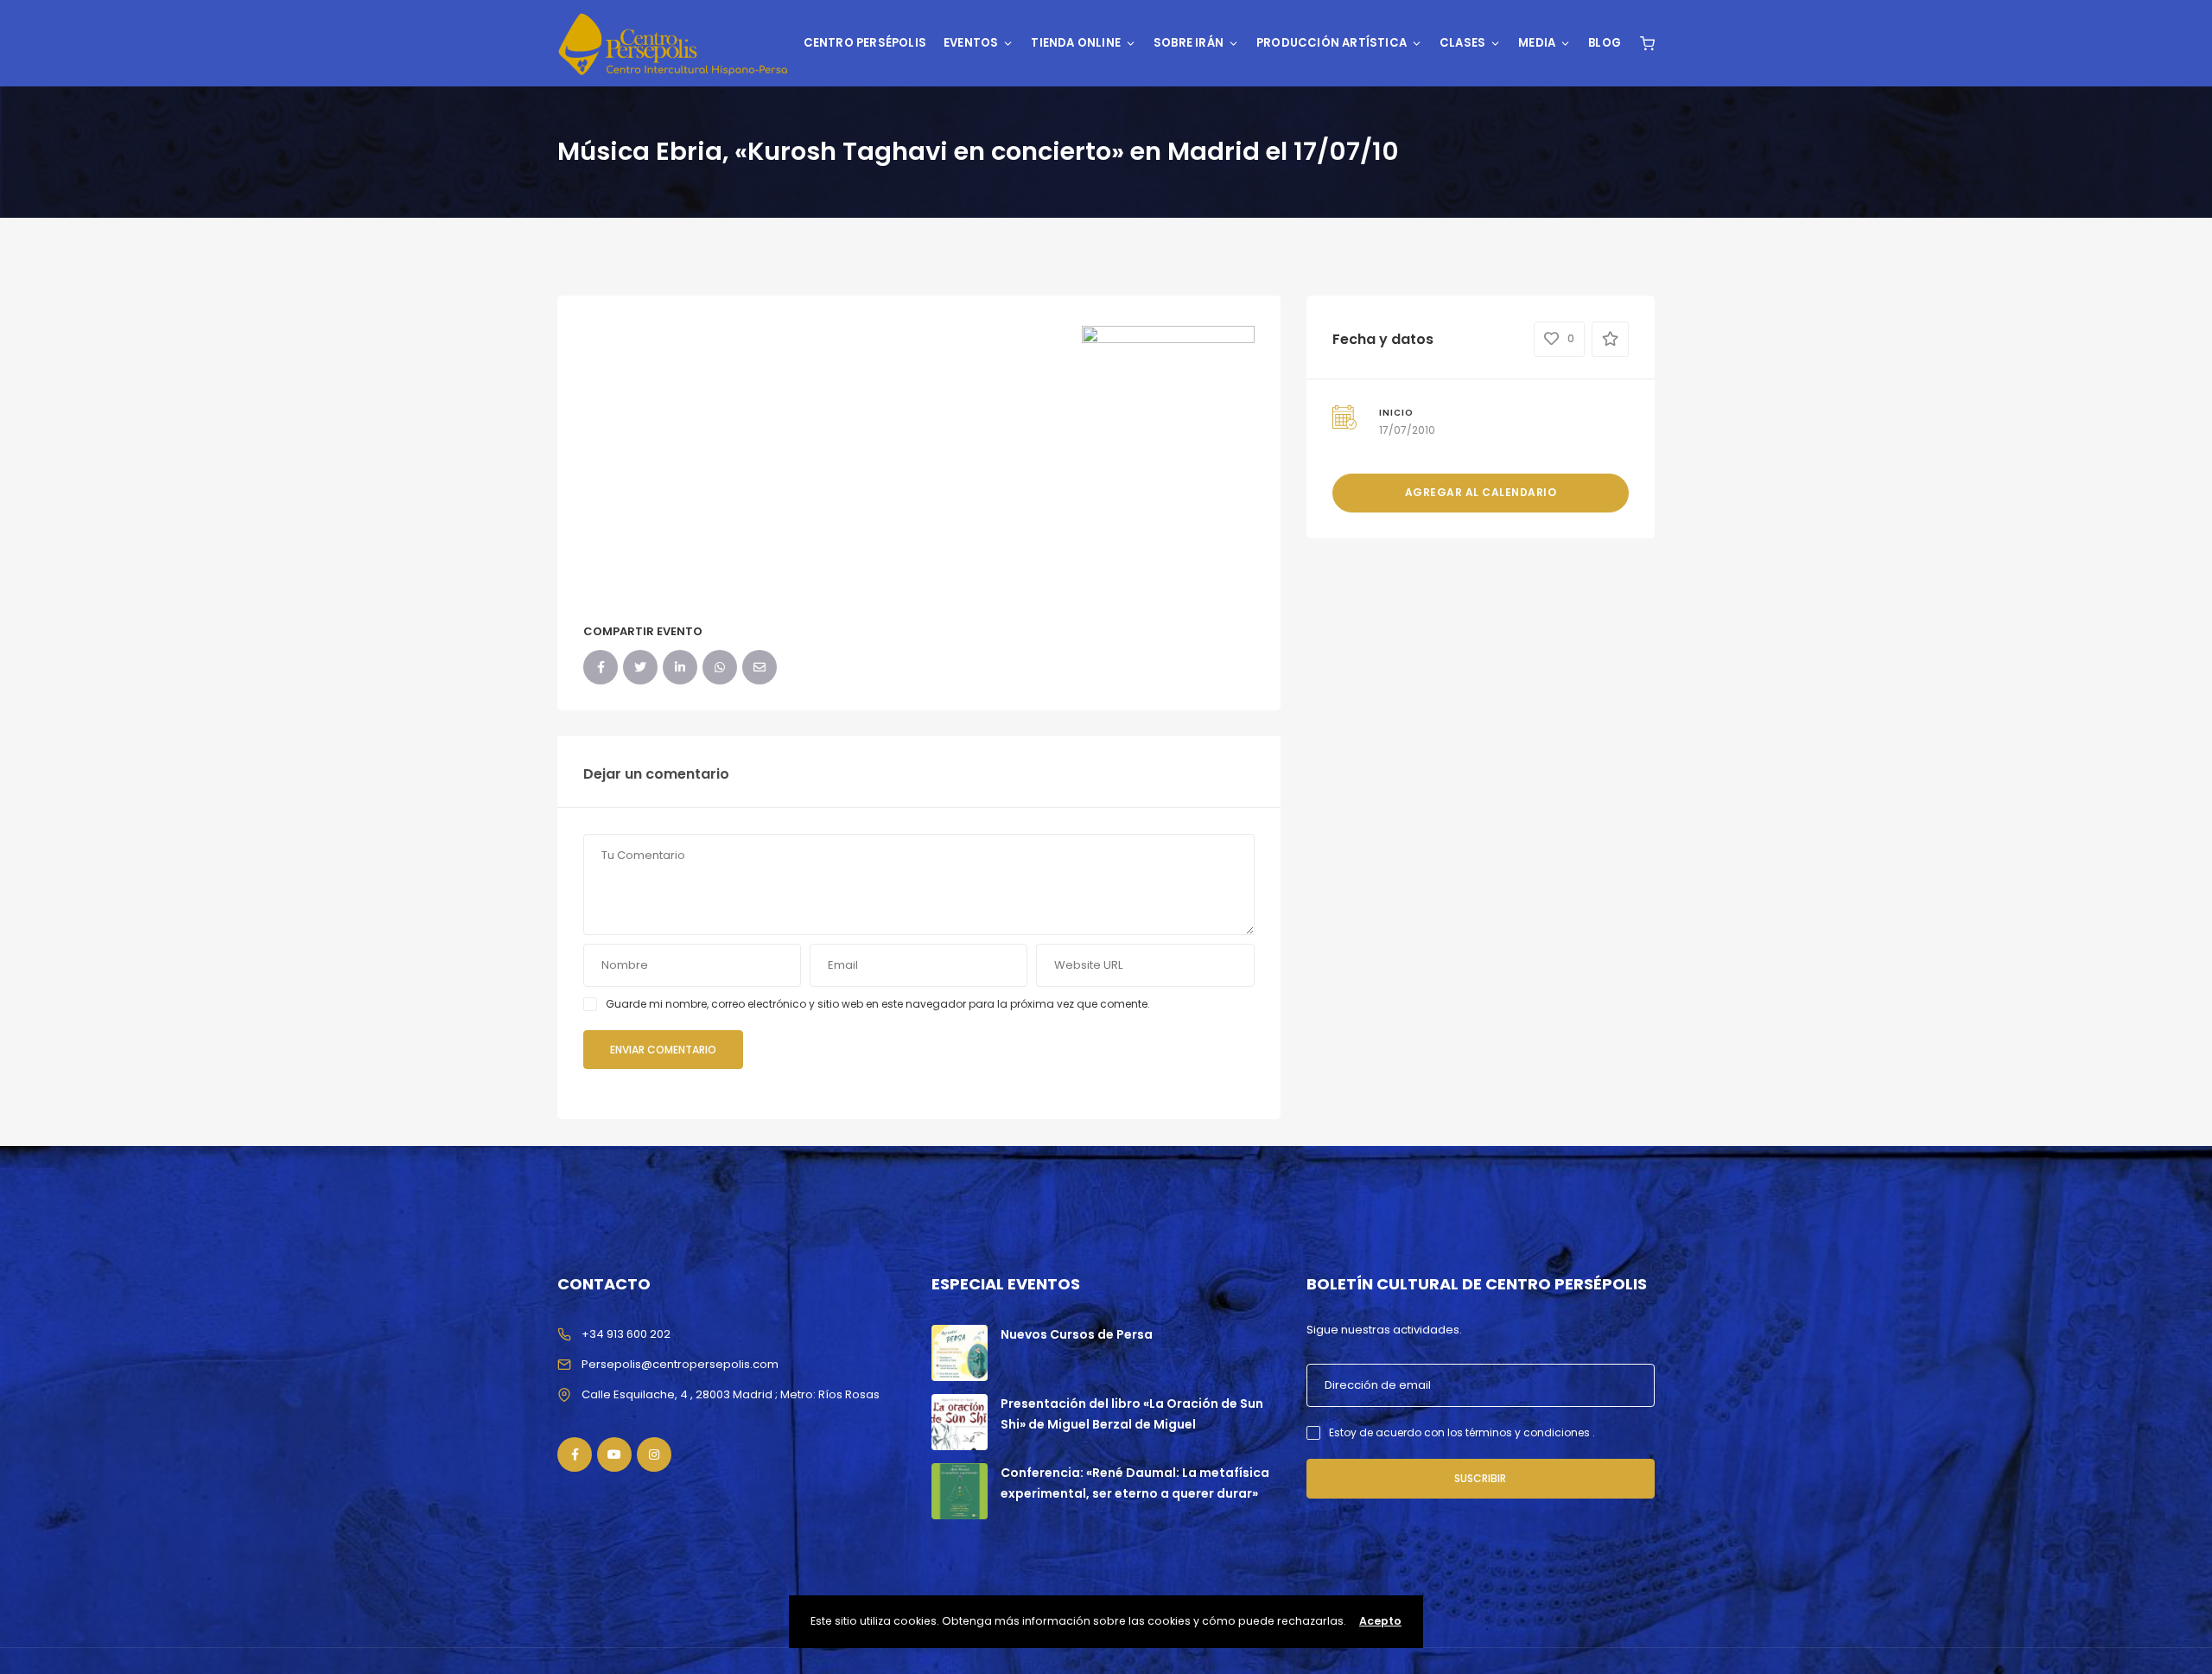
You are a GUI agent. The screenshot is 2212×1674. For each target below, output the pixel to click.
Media (1537, 43)
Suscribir (1480, 1478)
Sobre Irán (1189, 43)
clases (1462, 43)
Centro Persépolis (865, 43)
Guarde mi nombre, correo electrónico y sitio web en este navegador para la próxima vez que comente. (878, 1004)
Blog (1605, 43)
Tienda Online (1076, 43)
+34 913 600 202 (626, 1334)
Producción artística (1332, 43)
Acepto (1380, 1621)
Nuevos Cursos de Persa (1077, 1334)
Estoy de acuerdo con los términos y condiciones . (1462, 1432)
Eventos (971, 43)
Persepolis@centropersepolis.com (680, 1364)
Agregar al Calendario (1481, 492)
